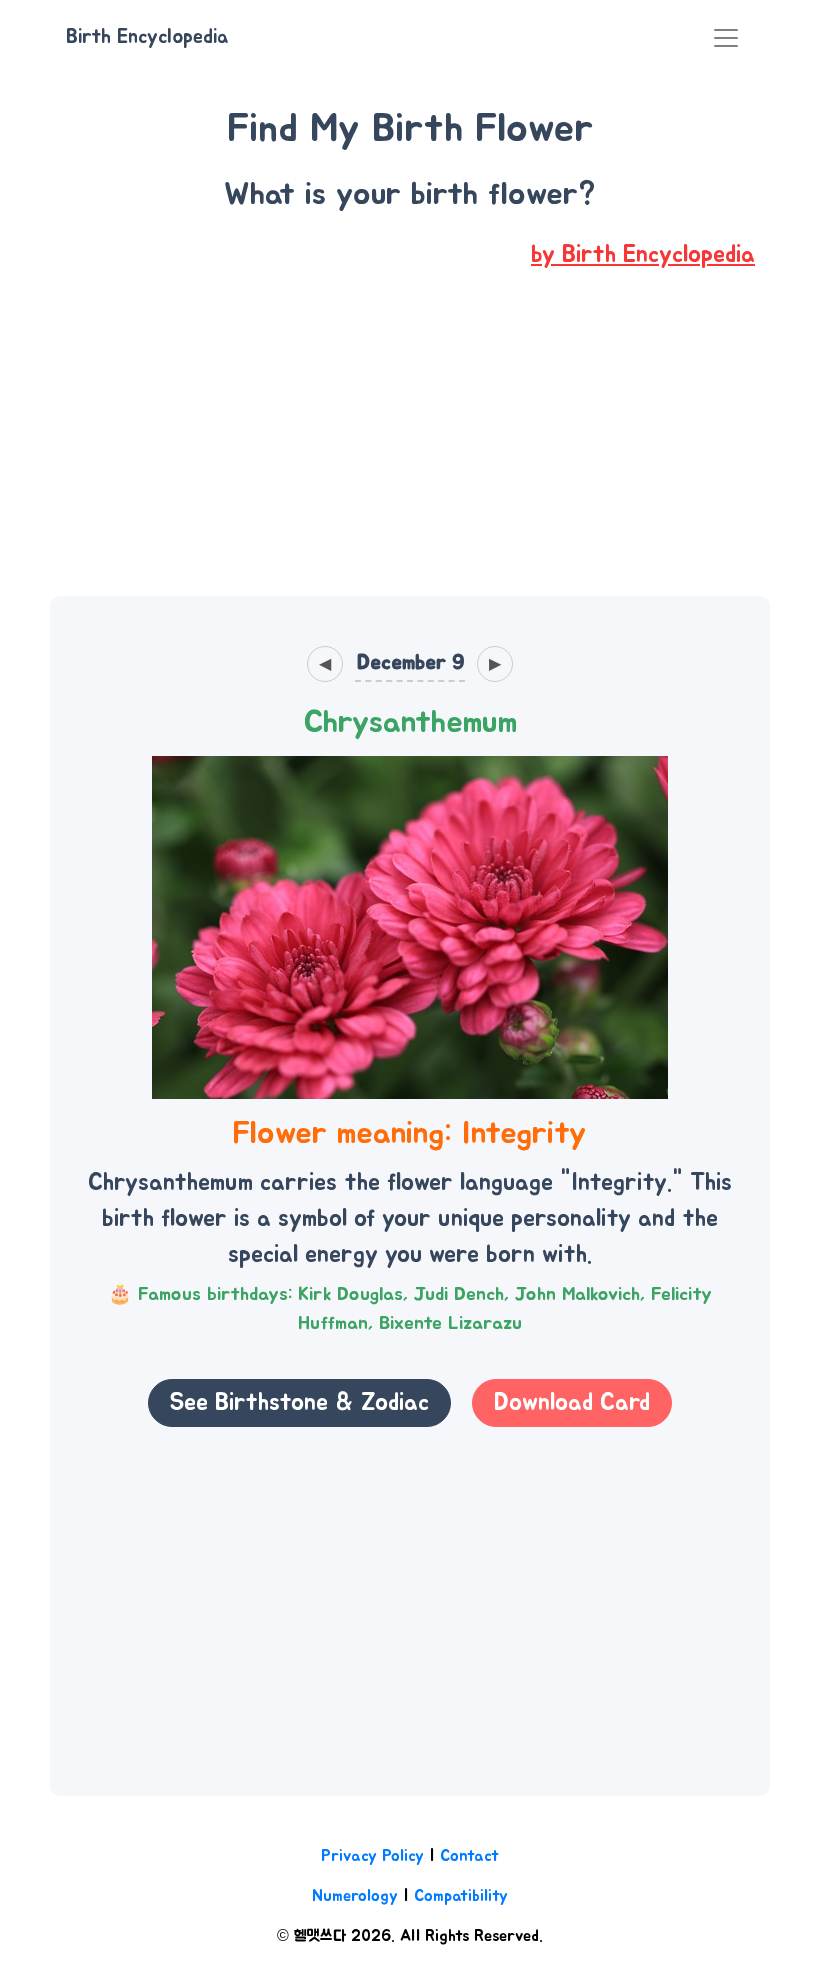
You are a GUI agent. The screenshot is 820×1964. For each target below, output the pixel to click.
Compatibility (461, 1896)
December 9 (410, 662)
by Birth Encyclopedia (643, 255)
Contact (469, 1856)
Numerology (355, 1896)
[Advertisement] (410, 448)
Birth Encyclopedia (147, 37)
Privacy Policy (372, 1856)
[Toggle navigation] (726, 38)
